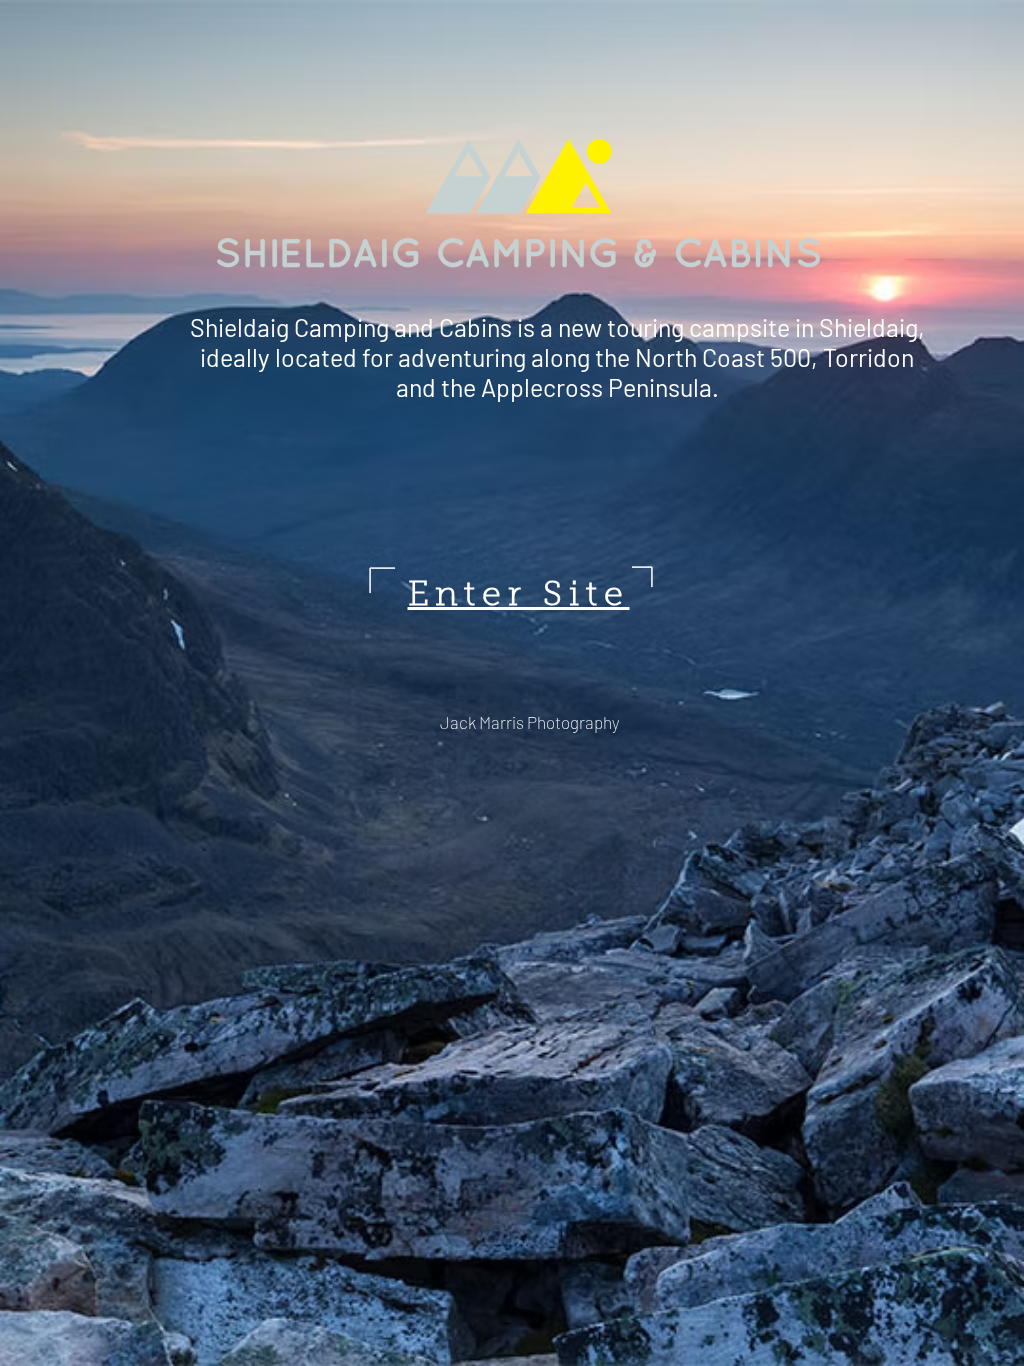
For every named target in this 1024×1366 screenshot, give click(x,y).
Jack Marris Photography (530, 722)
